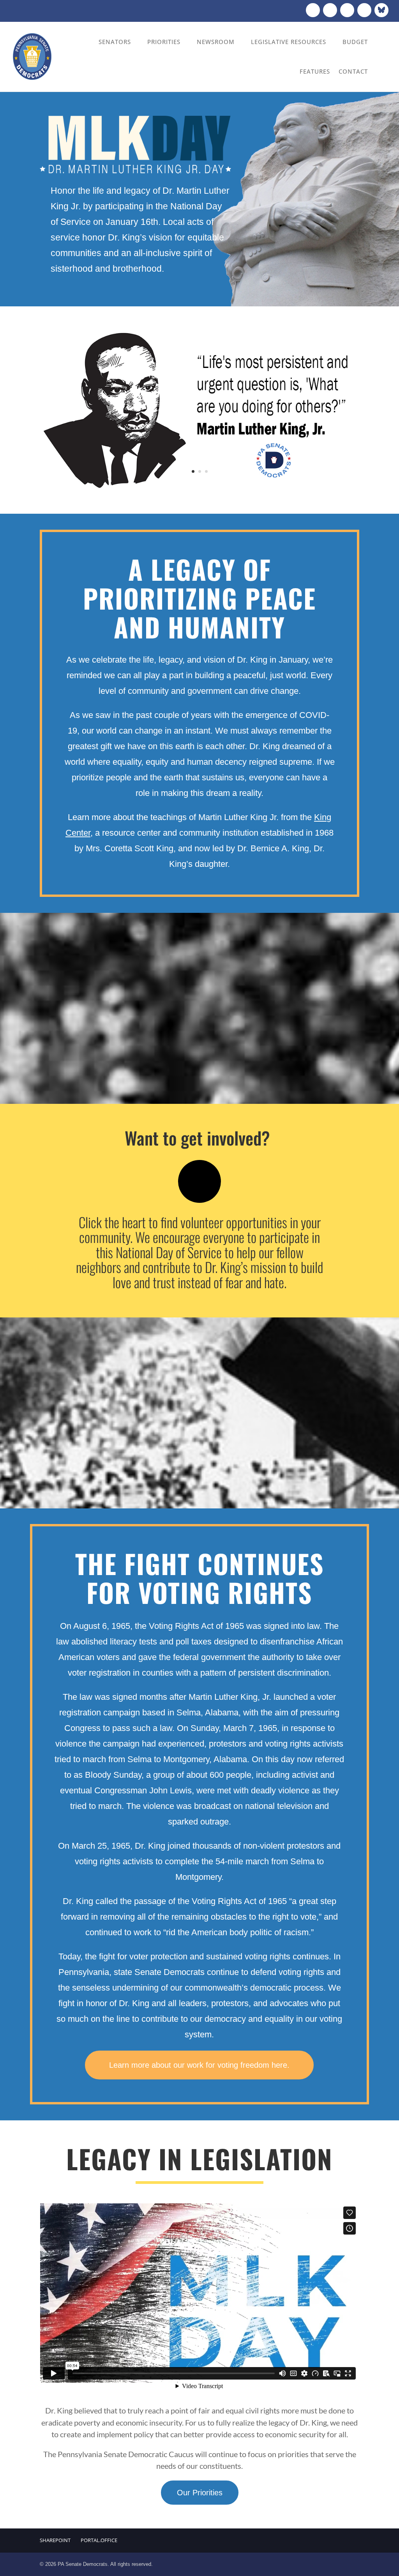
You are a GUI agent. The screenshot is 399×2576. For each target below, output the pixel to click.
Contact (353, 71)
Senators (115, 42)
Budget (355, 42)
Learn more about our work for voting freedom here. (199, 2065)
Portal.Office (99, 2540)
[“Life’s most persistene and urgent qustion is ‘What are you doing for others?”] (199, 488)
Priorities (164, 42)
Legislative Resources (289, 42)
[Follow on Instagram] (347, 10)
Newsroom (216, 42)
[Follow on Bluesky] (381, 10)
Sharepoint (55, 2540)
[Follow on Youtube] (364, 10)
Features (315, 71)
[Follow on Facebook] (313, 10)
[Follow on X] (330, 10)
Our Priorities (200, 2493)
